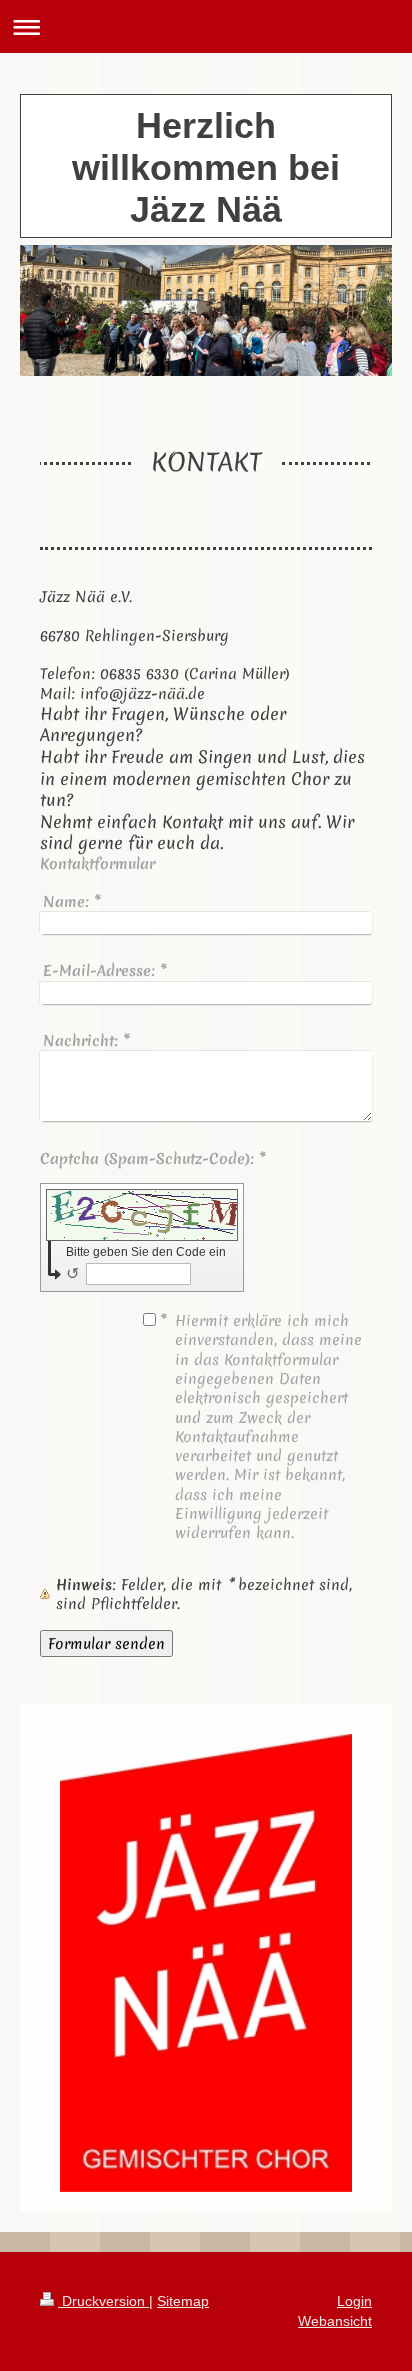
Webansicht (335, 2321)
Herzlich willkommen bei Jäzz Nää (206, 167)
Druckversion (103, 2301)
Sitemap (183, 2301)
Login (354, 2301)
